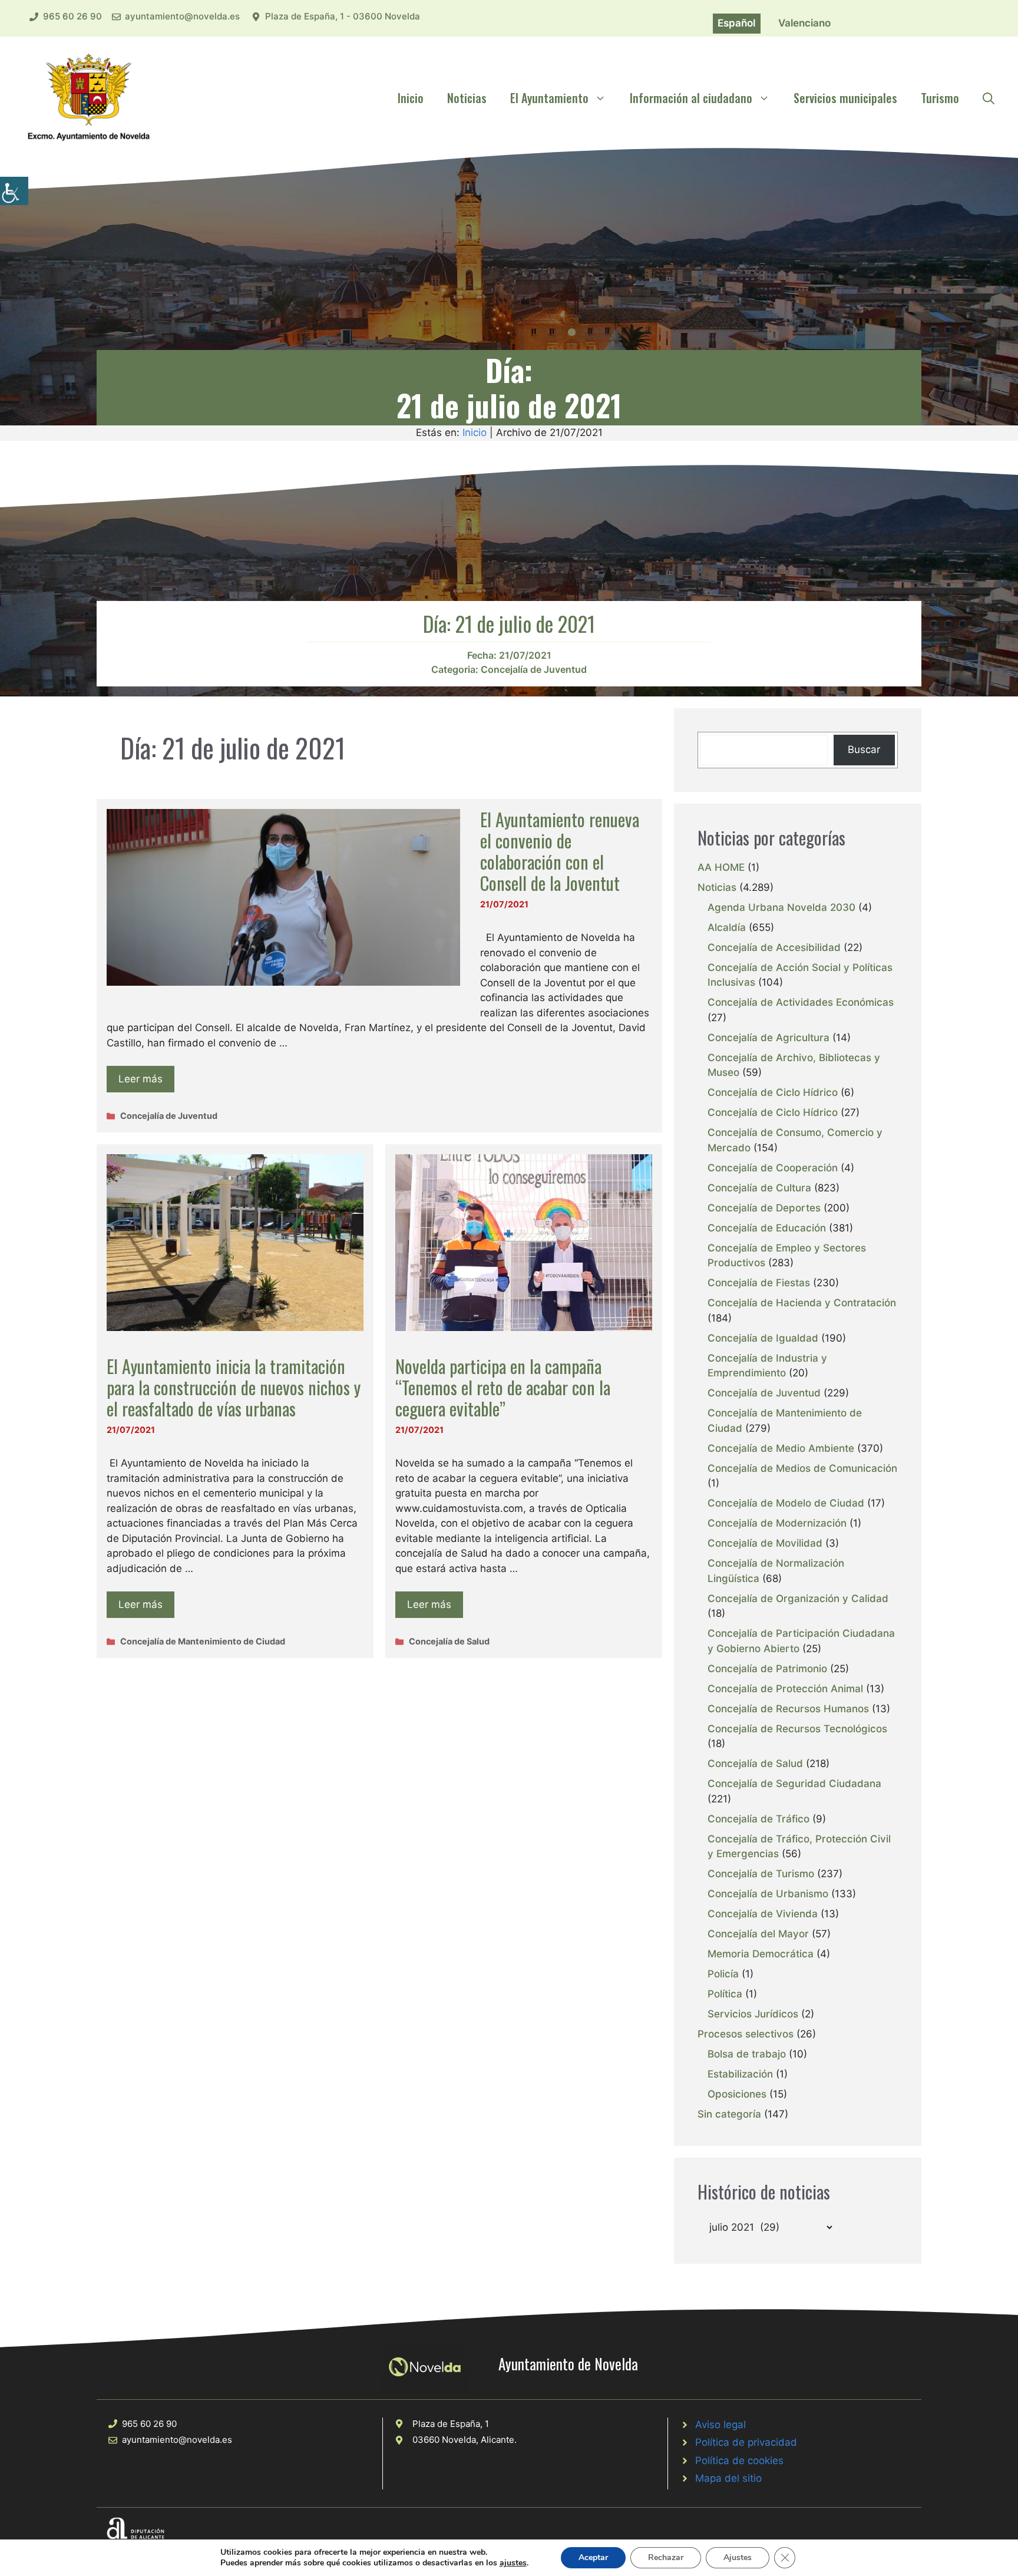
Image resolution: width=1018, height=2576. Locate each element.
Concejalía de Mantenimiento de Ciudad (203, 1641)
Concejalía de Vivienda (763, 1914)
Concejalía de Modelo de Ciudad (786, 1503)
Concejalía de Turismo (761, 1874)
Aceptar (593, 2557)
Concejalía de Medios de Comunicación (802, 1468)
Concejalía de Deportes (764, 1208)
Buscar (864, 749)
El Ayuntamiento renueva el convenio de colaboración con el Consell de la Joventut (560, 851)
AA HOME (721, 867)
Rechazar (666, 2557)
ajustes (513, 2563)
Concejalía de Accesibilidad (774, 947)
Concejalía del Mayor (758, 1934)
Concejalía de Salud (449, 1641)
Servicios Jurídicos (753, 2014)
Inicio (411, 98)
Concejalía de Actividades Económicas (801, 1002)
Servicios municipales (845, 98)
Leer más (141, 1079)
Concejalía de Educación (767, 1228)
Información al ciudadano (691, 98)
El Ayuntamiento (549, 98)
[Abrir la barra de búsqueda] (989, 98)
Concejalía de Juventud (534, 669)
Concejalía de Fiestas (759, 1283)
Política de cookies (739, 2461)
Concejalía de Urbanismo (768, 1894)
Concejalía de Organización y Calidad (798, 1599)
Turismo (940, 98)
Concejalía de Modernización (777, 1523)
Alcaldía (727, 927)
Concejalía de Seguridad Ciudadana (794, 1784)
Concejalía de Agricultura (769, 1038)
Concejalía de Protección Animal (785, 1689)
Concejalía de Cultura (759, 1188)
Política (725, 1994)
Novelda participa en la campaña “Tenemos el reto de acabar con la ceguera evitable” (503, 1387)
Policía (723, 1974)
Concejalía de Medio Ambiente (781, 1448)
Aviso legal (720, 2425)
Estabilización (740, 2074)
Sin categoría (729, 2114)
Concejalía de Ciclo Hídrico (773, 1092)
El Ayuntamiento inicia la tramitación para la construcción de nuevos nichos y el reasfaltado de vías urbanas (234, 1387)
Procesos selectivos (746, 2034)
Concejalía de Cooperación (773, 1168)
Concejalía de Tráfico (758, 1819)
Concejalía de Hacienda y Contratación (802, 1303)
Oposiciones (737, 2094)
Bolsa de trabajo (747, 2054)
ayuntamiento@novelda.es (182, 16)
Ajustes (738, 2557)
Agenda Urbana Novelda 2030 (781, 907)
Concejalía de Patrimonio (767, 1669)
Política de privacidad (746, 2442)
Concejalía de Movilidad (765, 1543)
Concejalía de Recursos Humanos (788, 1709)
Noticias (467, 98)
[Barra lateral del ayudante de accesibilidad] (14, 191)
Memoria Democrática (761, 1954)
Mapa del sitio (728, 2478)
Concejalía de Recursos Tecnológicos (797, 1729)
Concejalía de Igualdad (763, 1338)
